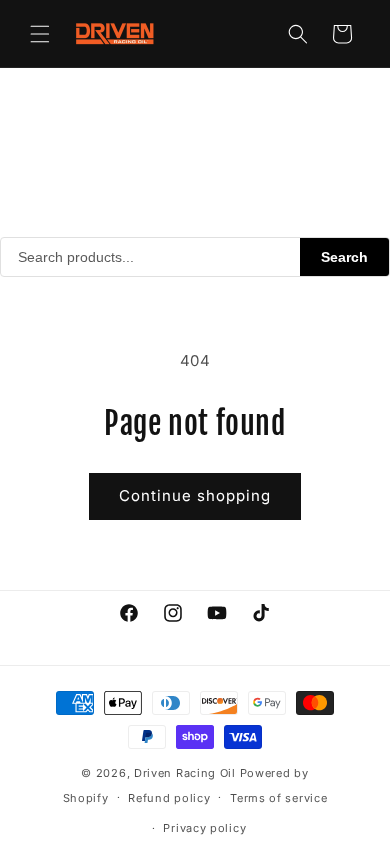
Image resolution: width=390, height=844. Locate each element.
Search (344, 257)
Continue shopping (195, 495)
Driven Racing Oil (187, 773)
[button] (40, 34)
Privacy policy (204, 828)
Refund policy (169, 798)
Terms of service (278, 798)
